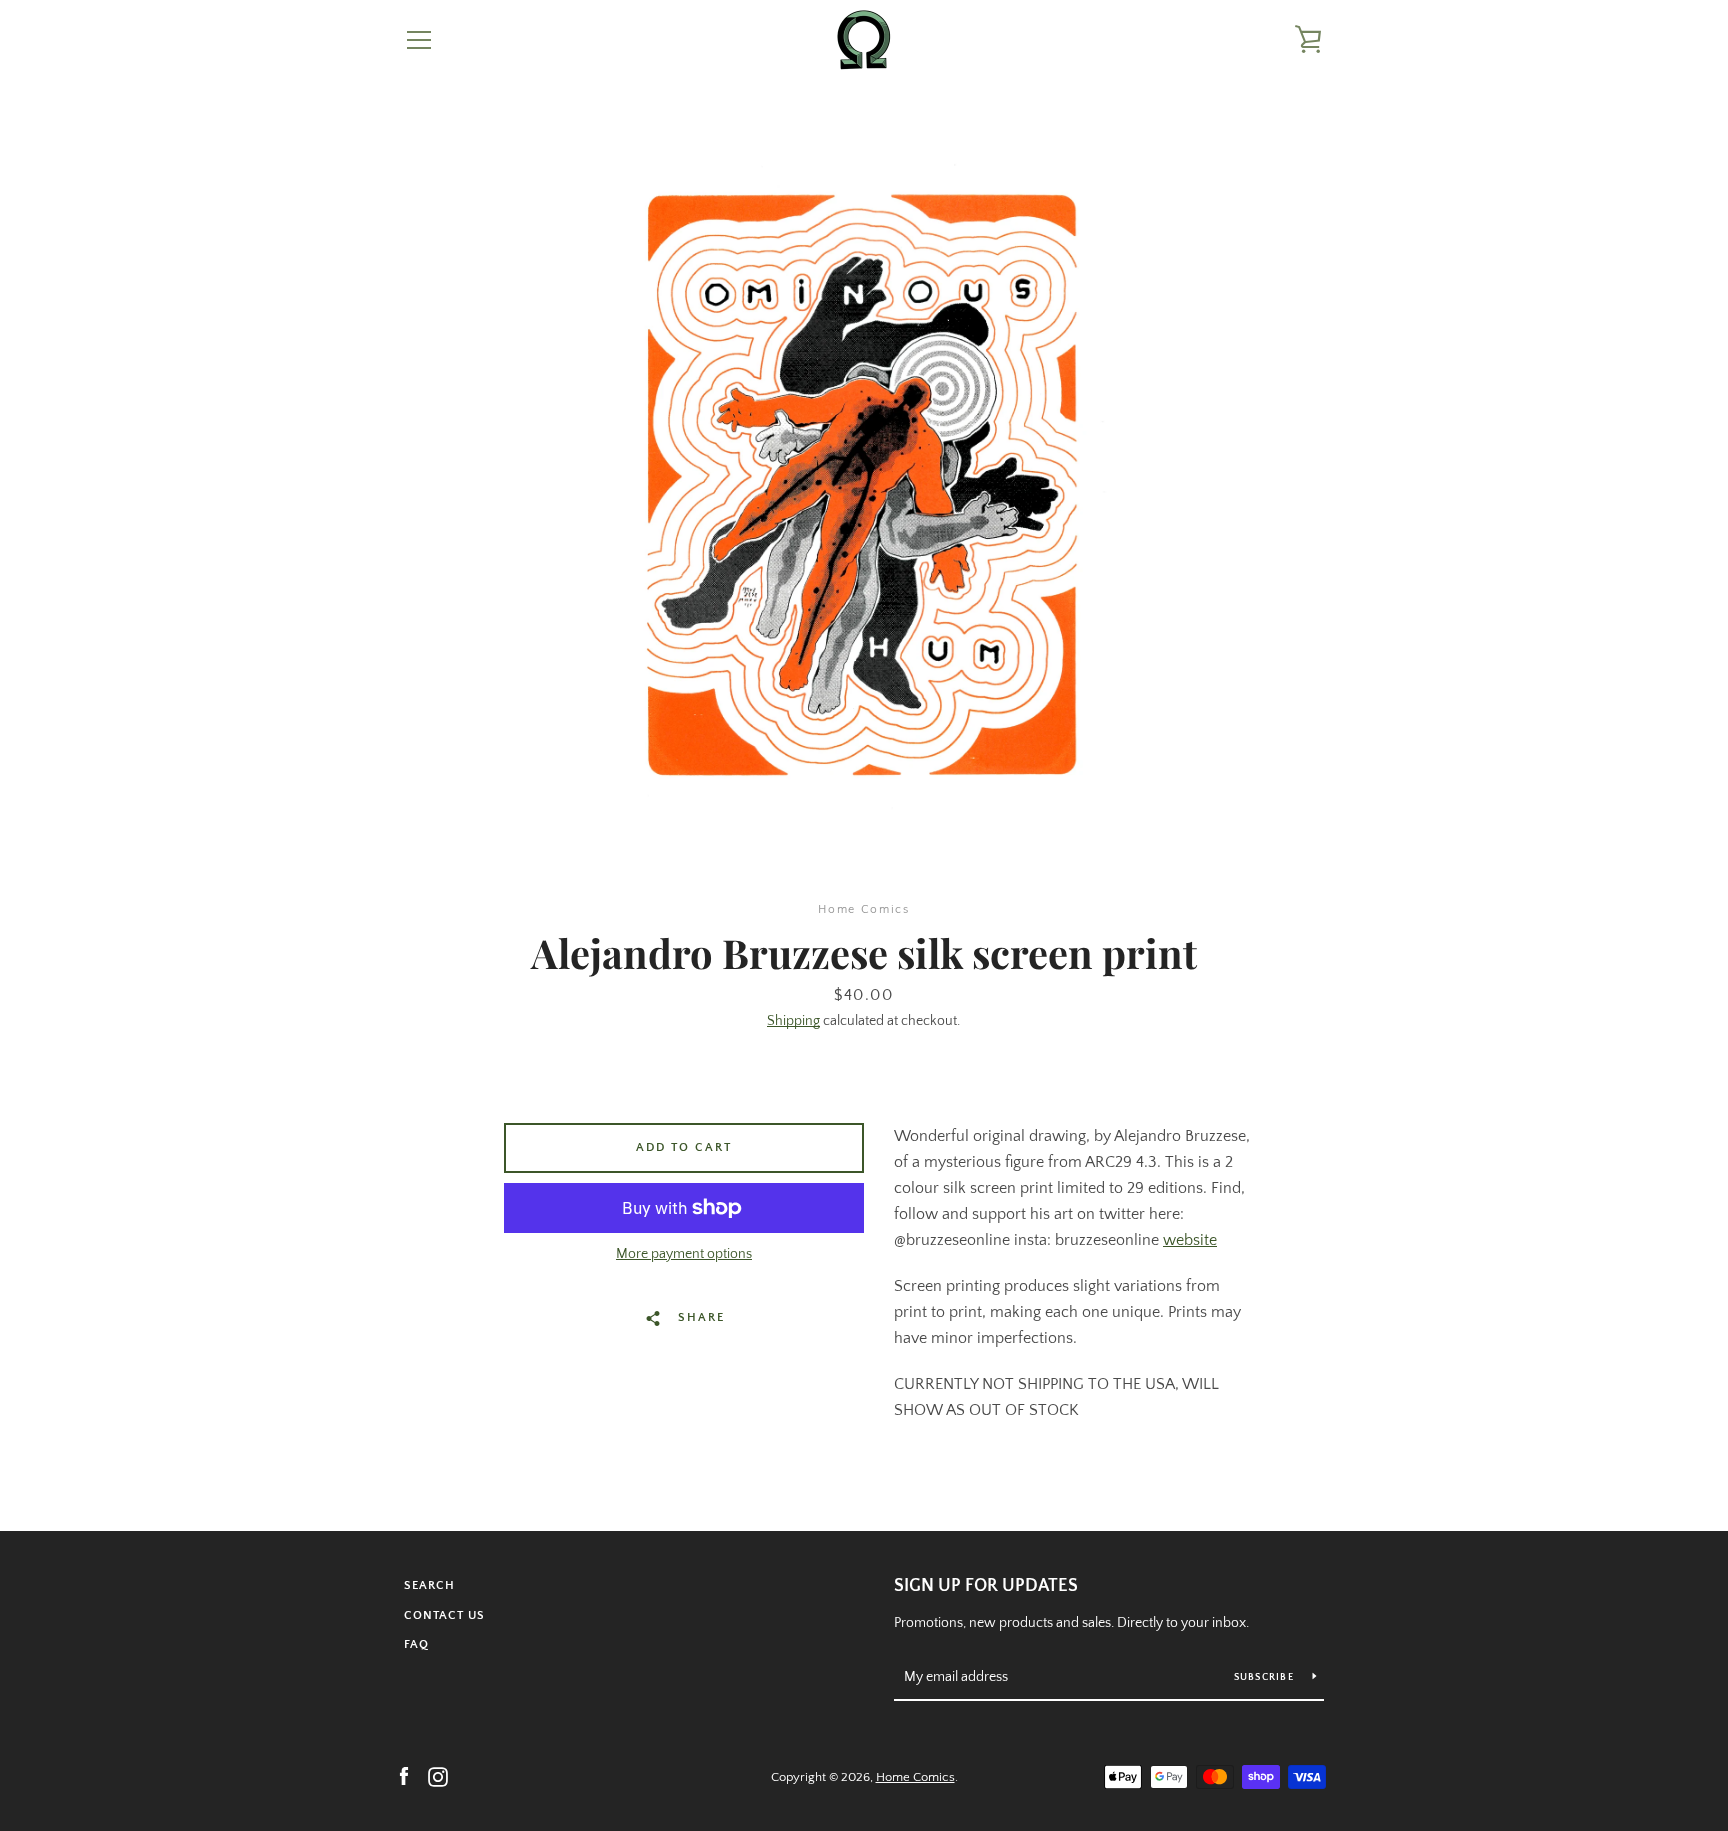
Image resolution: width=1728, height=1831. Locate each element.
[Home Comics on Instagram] (438, 1776)
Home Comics (915, 1777)
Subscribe (1266, 1677)
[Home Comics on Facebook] (404, 1776)
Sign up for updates (986, 1586)
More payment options (684, 1254)
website (1190, 1240)
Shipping (793, 1021)
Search (429, 1585)
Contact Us (444, 1615)
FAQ (416, 1644)
